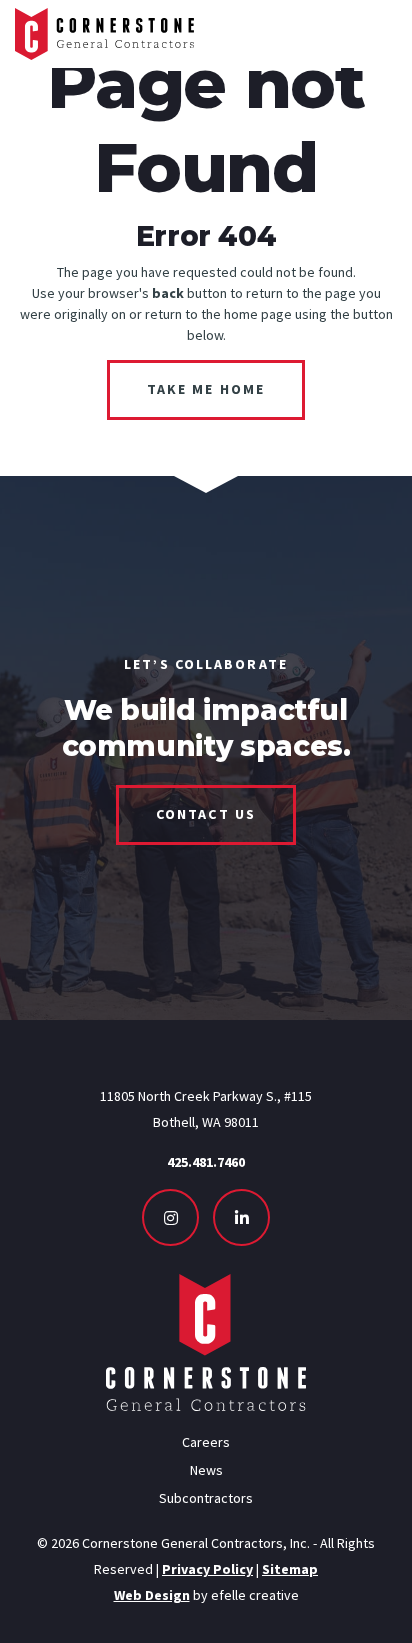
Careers (206, 1442)
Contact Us (206, 814)
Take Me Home (206, 389)
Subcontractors (206, 1498)
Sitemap (290, 1569)
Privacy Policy (207, 1569)
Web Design (152, 1595)
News (206, 1470)
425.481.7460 (206, 1162)
